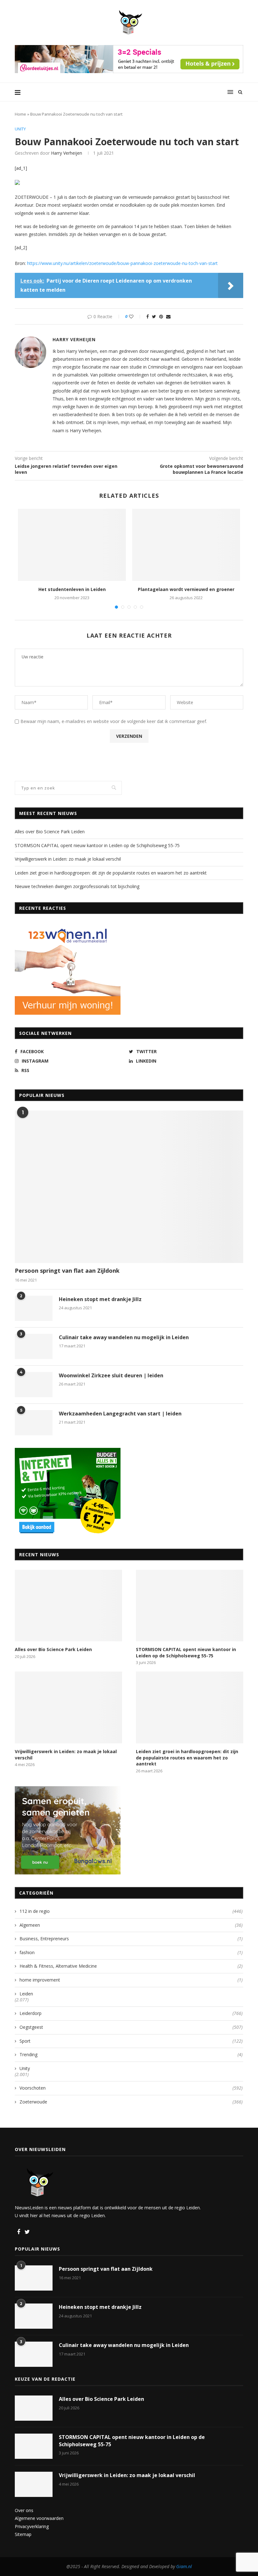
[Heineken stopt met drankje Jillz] (34, 1308)
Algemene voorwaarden (39, 2518)
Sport (131, 2041)
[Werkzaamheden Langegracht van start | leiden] (34, 1423)
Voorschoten (131, 2088)
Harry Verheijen (67, 153)
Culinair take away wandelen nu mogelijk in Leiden (124, 1337)
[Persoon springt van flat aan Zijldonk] (129, 1187)
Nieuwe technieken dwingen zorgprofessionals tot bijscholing (77, 886)
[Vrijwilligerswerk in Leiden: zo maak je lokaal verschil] (68, 1707)
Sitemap (23, 2534)
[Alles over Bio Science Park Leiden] (68, 1606)
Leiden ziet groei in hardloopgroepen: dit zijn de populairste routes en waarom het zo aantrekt (111, 873)
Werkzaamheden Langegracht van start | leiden (120, 1414)
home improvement (131, 1980)
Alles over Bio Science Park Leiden (50, 832)
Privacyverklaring (32, 2526)
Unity (20, 129)
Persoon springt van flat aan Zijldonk (67, 1271)
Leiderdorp (131, 2013)
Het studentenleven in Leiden (72, 589)
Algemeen (131, 1925)
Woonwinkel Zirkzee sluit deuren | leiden (111, 1375)
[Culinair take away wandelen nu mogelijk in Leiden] (34, 1346)
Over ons (24, 2510)
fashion (131, 1952)
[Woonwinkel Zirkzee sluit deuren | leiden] (34, 1385)
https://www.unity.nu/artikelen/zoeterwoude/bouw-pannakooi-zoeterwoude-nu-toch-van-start (122, 263)
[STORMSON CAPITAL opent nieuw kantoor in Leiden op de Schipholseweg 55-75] (190, 1606)
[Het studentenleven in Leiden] (72, 545)
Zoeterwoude (131, 2102)
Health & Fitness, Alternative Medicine (131, 1966)
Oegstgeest (131, 2027)
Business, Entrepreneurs (131, 1939)
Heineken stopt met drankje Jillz (100, 1299)
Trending (131, 2054)
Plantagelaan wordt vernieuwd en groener (186, 589)
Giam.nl (184, 2566)
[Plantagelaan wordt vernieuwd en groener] (186, 545)
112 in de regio (131, 1911)
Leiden (26, 1994)
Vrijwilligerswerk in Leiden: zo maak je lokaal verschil (68, 859)
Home (20, 114)
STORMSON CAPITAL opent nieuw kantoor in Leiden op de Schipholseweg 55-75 (97, 845)
